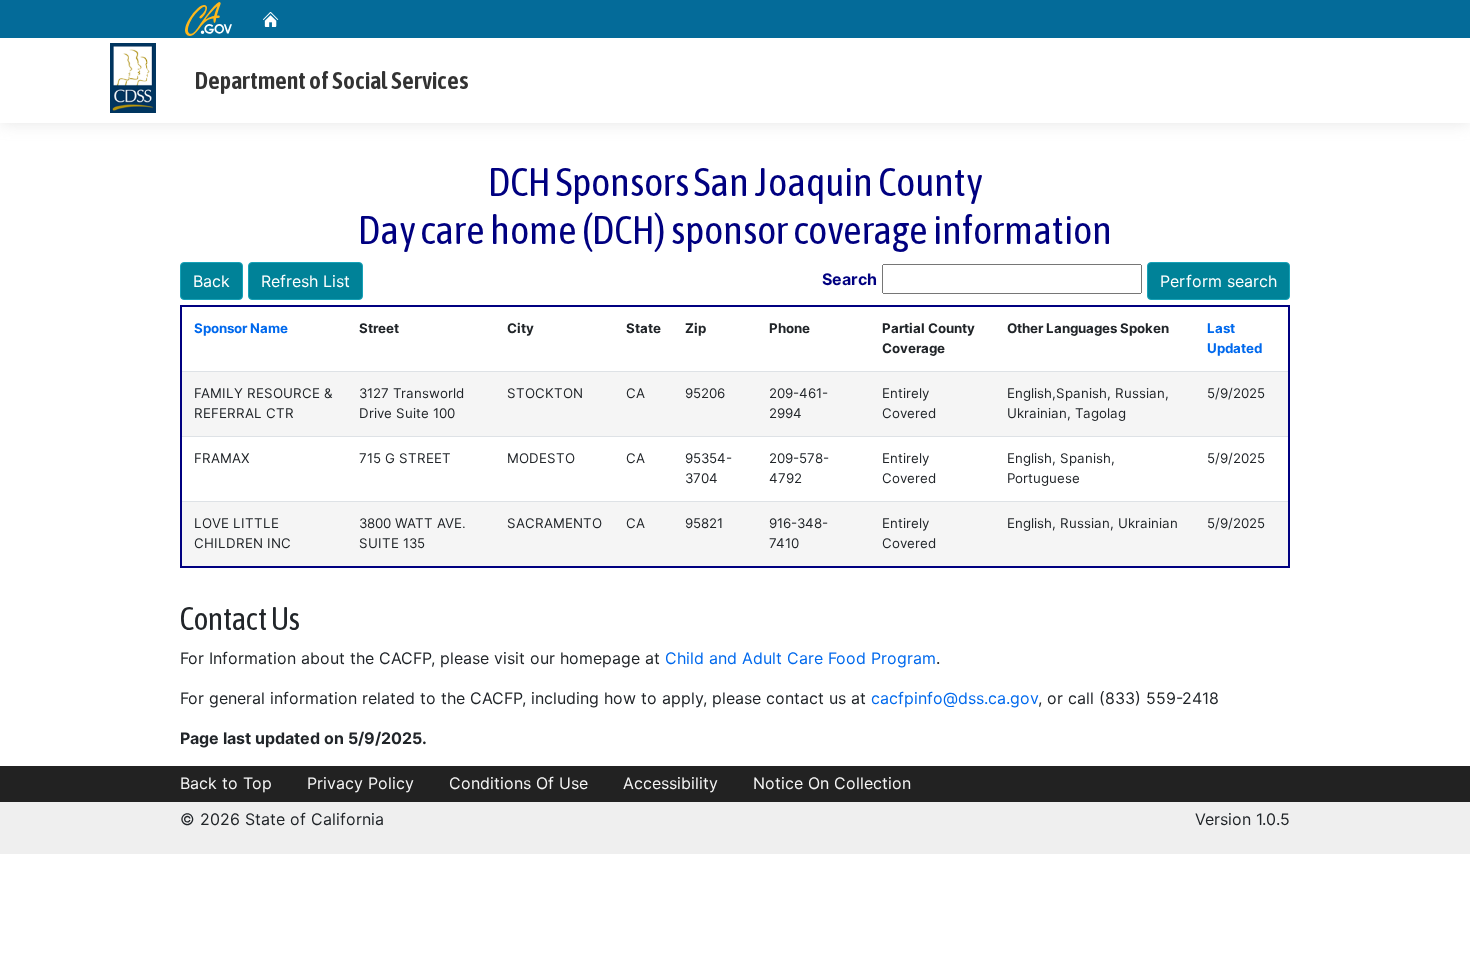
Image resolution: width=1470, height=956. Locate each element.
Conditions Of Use (518, 783)
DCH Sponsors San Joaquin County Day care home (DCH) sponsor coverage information (735, 205)
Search (849, 279)
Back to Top (226, 783)
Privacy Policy (360, 783)
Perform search (1218, 281)
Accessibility (670, 783)
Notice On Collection (832, 783)
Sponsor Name (241, 328)
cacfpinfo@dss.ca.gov (954, 698)
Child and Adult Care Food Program (800, 658)
